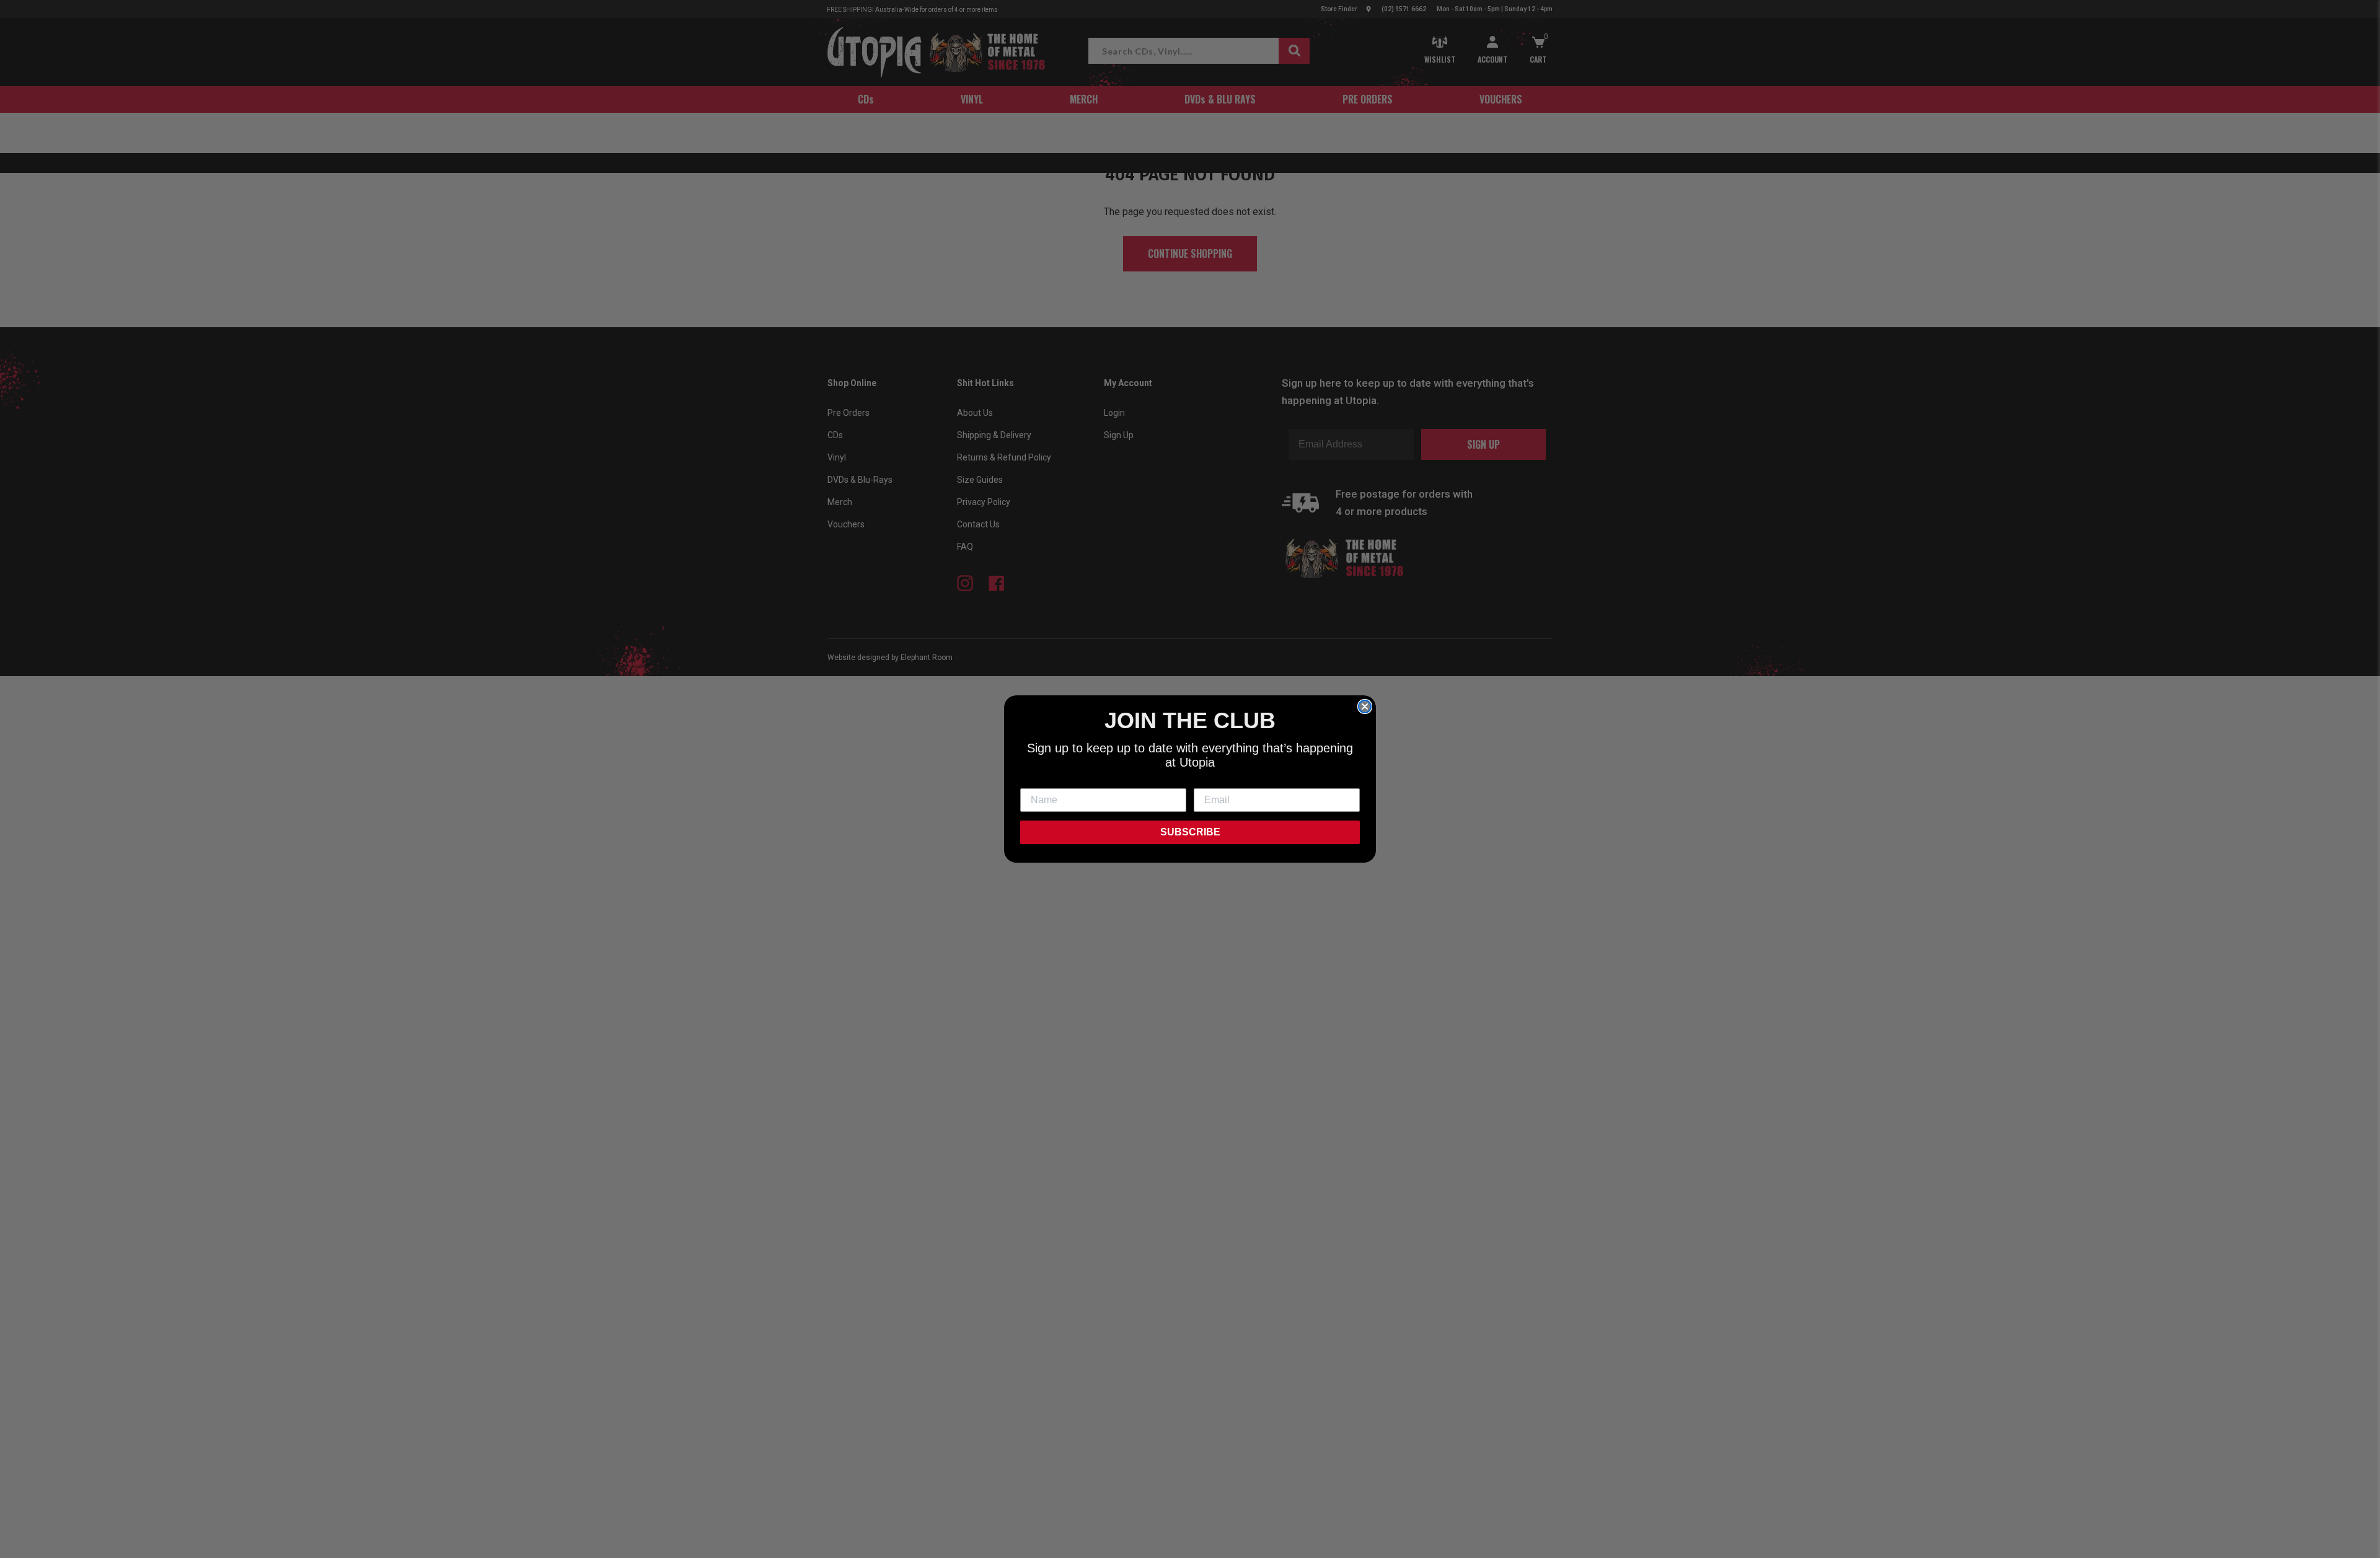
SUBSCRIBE (1190, 832)
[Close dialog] (1365, 706)
